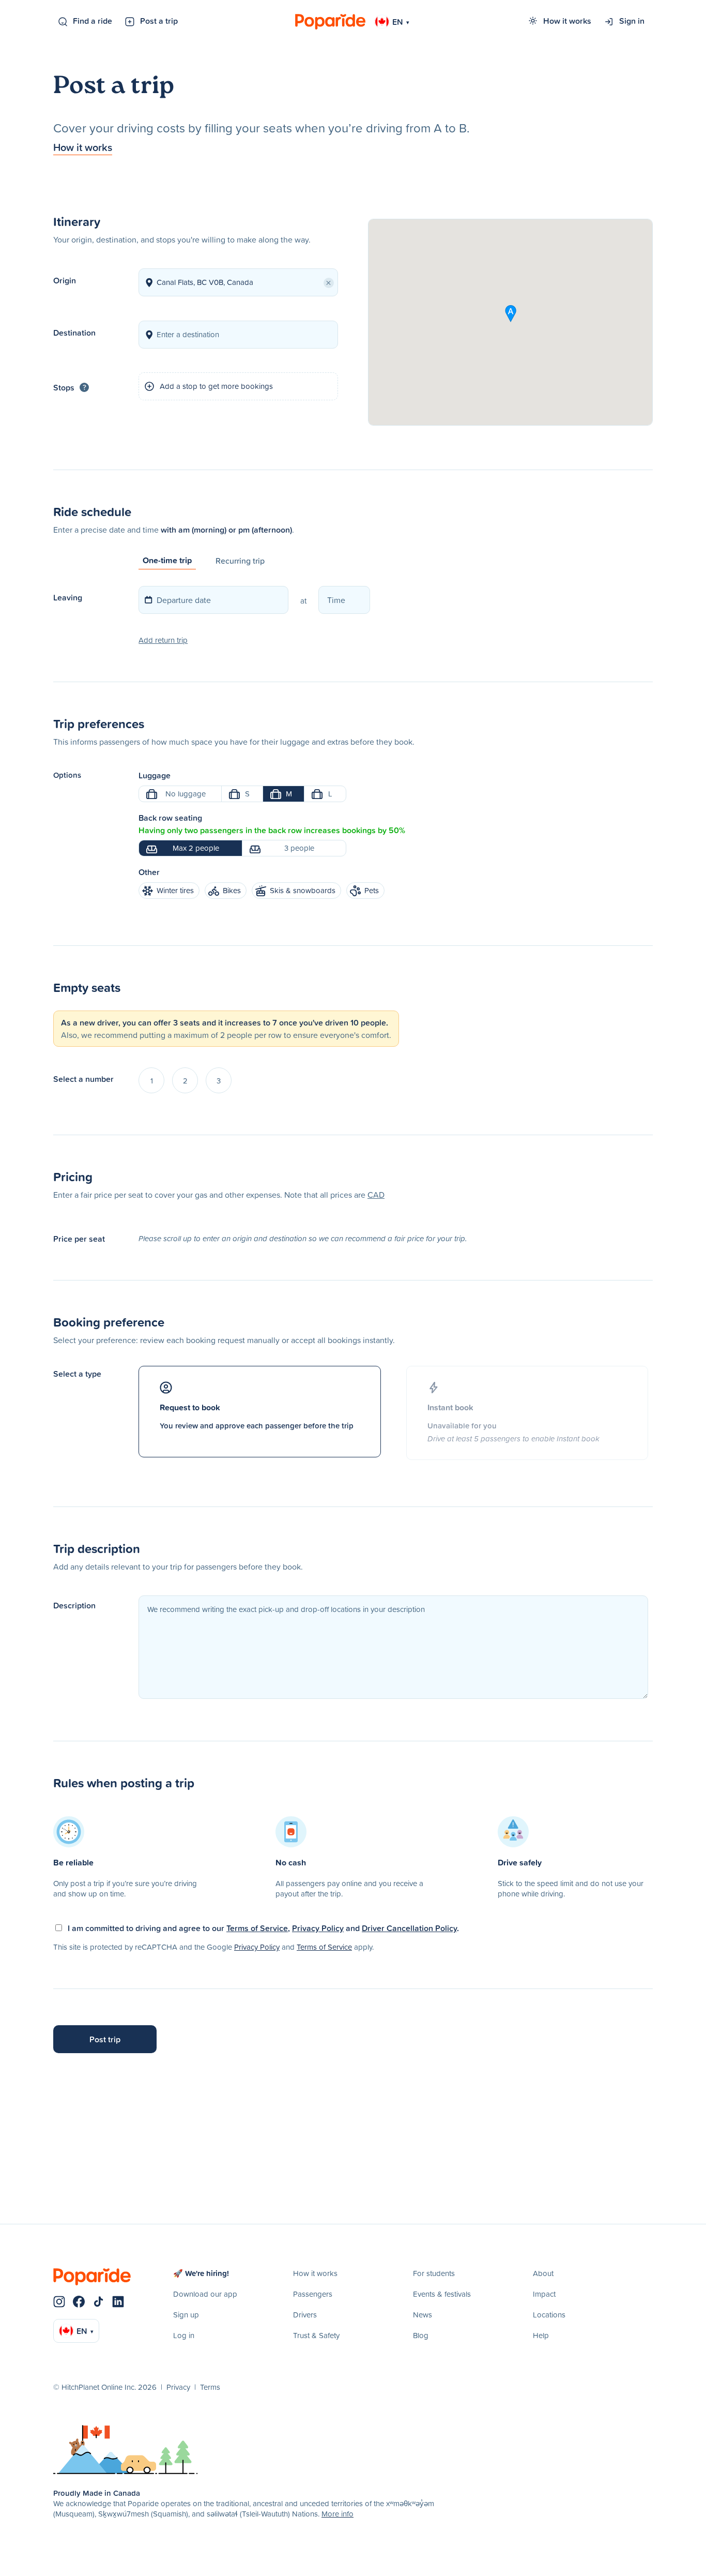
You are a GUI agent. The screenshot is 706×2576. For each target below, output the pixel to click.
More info (337, 2514)
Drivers (305, 2315)
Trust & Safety (316, 2335)
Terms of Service (257, 1928)
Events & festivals (442, 2294)
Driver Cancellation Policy (409, 1928)
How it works (567, 21)
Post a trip (159, 21)
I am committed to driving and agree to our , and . (263, 1928)
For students (434, 2273)
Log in (184, 2335)
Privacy (178, 2387)
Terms (210, 2387)
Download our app (205, 2294)
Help (541, 2335)
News (423, 2315)
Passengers (313, 2294)
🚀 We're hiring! (201, 2273)
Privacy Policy (318, 1928)
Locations (549, 2315)
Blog (421, 2335)
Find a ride (93, 21)
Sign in (632, 21)
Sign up (186, 2315)
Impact (544, 2294)
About (543, 2273)
